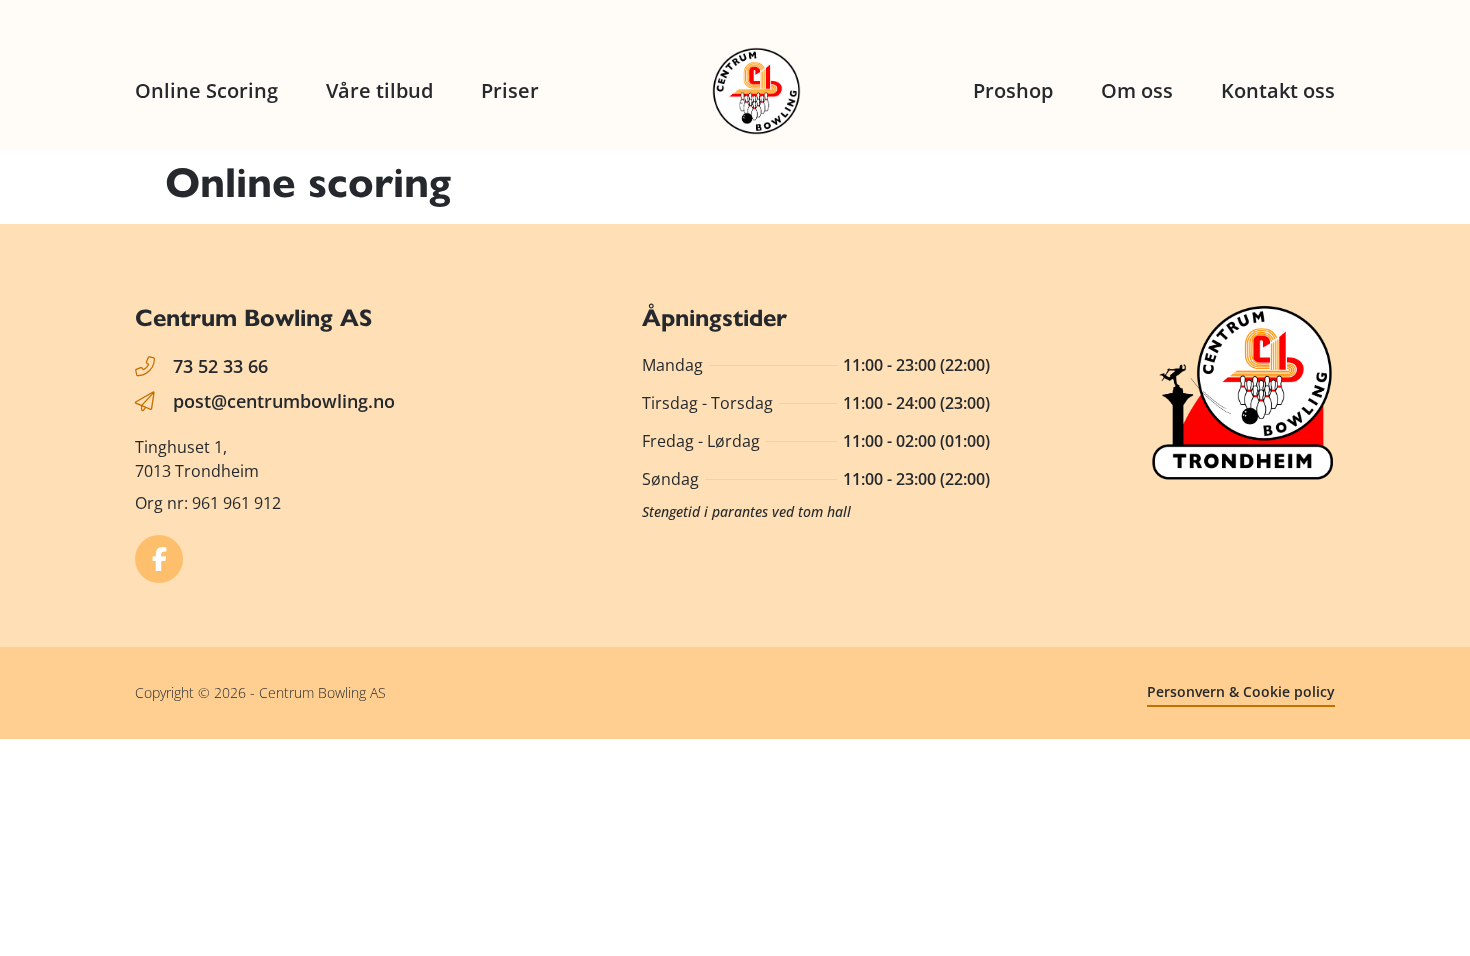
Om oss (1137, 90)
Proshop (1013, 90)
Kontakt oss (1278, 90)
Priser (510, 90)
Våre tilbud (379, 90)
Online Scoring (206, 90)
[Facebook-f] (159, 559)
